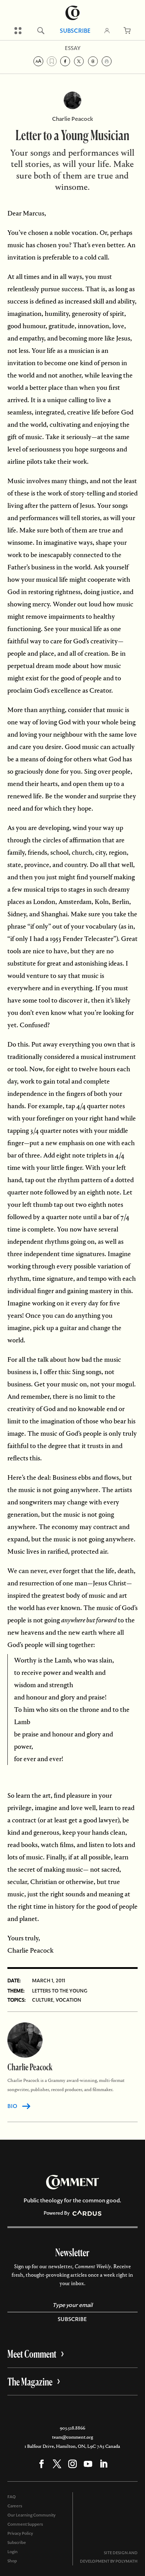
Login (12, 2552)
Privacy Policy (20, 2533)
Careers (15, 2506)
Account (107, 31)
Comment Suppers (25, 2524)
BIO (12, 2106)
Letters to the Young (60, 1991)
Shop (12, 2561)
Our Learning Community (31, 2515)
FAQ (12, 2497)
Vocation (68, 2000)
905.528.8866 (72, 2428)
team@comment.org (72, 2437)
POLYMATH (127, 2561)
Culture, (43, 2000)
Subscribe (75, 31)
